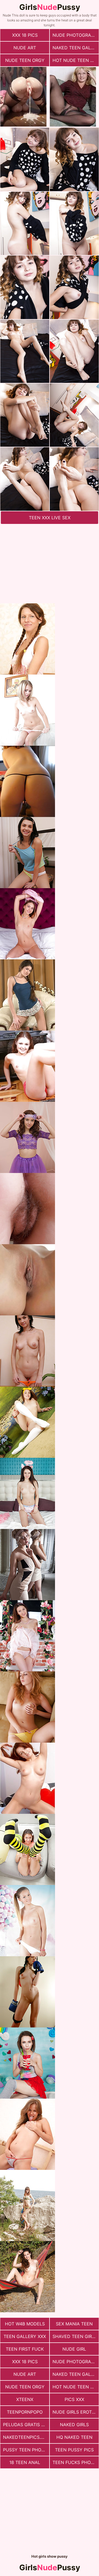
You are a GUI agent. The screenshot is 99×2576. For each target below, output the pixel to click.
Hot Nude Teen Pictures (76, 60)
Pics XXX (74, 2399)
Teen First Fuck (25, 2349)
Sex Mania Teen (74, 2324)
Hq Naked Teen (74, 2437)
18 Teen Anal (25, 2462)
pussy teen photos (26, 2450)
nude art (25, 48)
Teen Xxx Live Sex (50, 518)
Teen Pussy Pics (74, 2450)
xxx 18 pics (25, 35)
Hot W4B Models (25, 2324)
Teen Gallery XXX (25, 2336)
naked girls (74, 2425)
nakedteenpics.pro (26, 2437)
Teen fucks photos (76, 2462)
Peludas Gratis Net (26, 2425)
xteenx (25, 2399)
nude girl (74, 2349)
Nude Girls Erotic (74, 2412)
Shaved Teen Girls (75, 2336)
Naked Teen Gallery (76, 48)
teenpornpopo (25, 2412)
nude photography (76, 35)
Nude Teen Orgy (25, 60)
